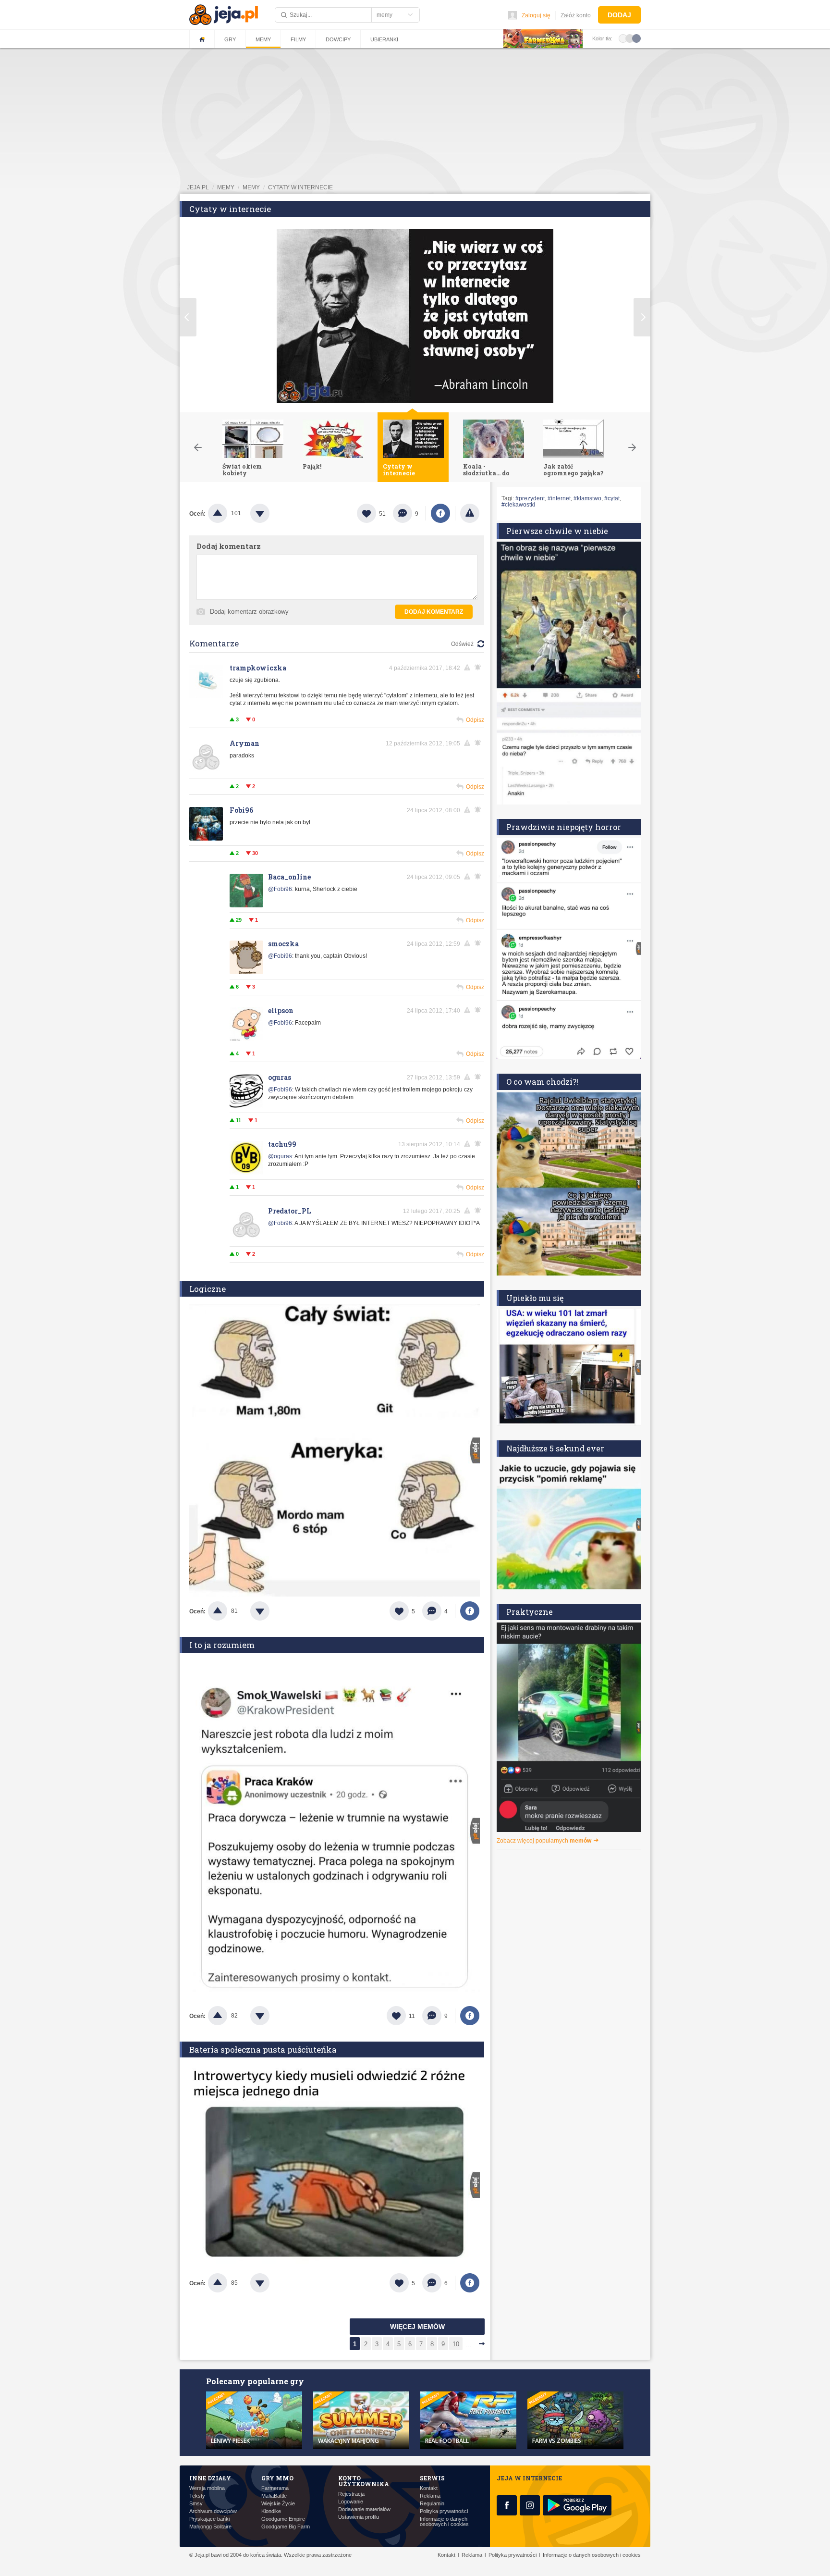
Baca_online (289, 877)
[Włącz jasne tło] (623, 38)
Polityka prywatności (444, 2511)
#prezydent (530, 498)
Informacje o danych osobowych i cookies (444, 2522)
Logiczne (207, 1289)
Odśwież (462, 644)
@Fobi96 (280, 889)
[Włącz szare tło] (630, 38)
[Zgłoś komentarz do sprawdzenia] (469, 668)
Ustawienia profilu (359, 2517)
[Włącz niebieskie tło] (636, 38)
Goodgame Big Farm (286, 2527)
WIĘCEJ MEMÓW (417, 2327)
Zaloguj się (536, 15)
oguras (280, 1077)
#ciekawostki (518, 505)
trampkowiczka (258, 668)
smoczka (283, 944)
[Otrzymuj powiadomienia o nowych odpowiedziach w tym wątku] (479, 810)
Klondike (271, 2511)
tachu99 (282, 1144)
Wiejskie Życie (278, 2504)
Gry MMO (277, 2478)
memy (226, 187)
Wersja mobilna (207, 2488)
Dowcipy (338, 39)
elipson (281, 1010)
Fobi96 (241, 810)
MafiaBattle (274, 2496)
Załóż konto (576, 15)
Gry (230, 39)
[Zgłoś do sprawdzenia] (470, 513)
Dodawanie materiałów (364, 2509)
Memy (263, 39)
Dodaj (619, 15)
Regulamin (432, 2504)
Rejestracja (351, 2494)
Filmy (298, 39)
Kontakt (429, 2488)
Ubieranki (384, 39)
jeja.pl (198, 187)
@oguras (280, 1156)
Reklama (430, 2496)
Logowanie (351, 2502)
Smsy (196, 2504)
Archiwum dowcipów (213, 2511)
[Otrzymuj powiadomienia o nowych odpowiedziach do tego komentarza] (479, 668)
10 (456, 2344)
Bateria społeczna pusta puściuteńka (263, 2050)
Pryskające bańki (209, 2519)
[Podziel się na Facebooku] (440, 513)
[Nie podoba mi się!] (271, 513)
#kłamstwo (587, 498)
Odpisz (475, 720)
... (469, 2344)
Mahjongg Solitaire (210, 2527)
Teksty (197, 2496)
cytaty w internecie (300, 187)
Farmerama (275, 2488)
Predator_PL (289, 1211)
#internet (559, 498)
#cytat (612, 498)
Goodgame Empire (283, 2519)
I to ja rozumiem (222, 1645)
